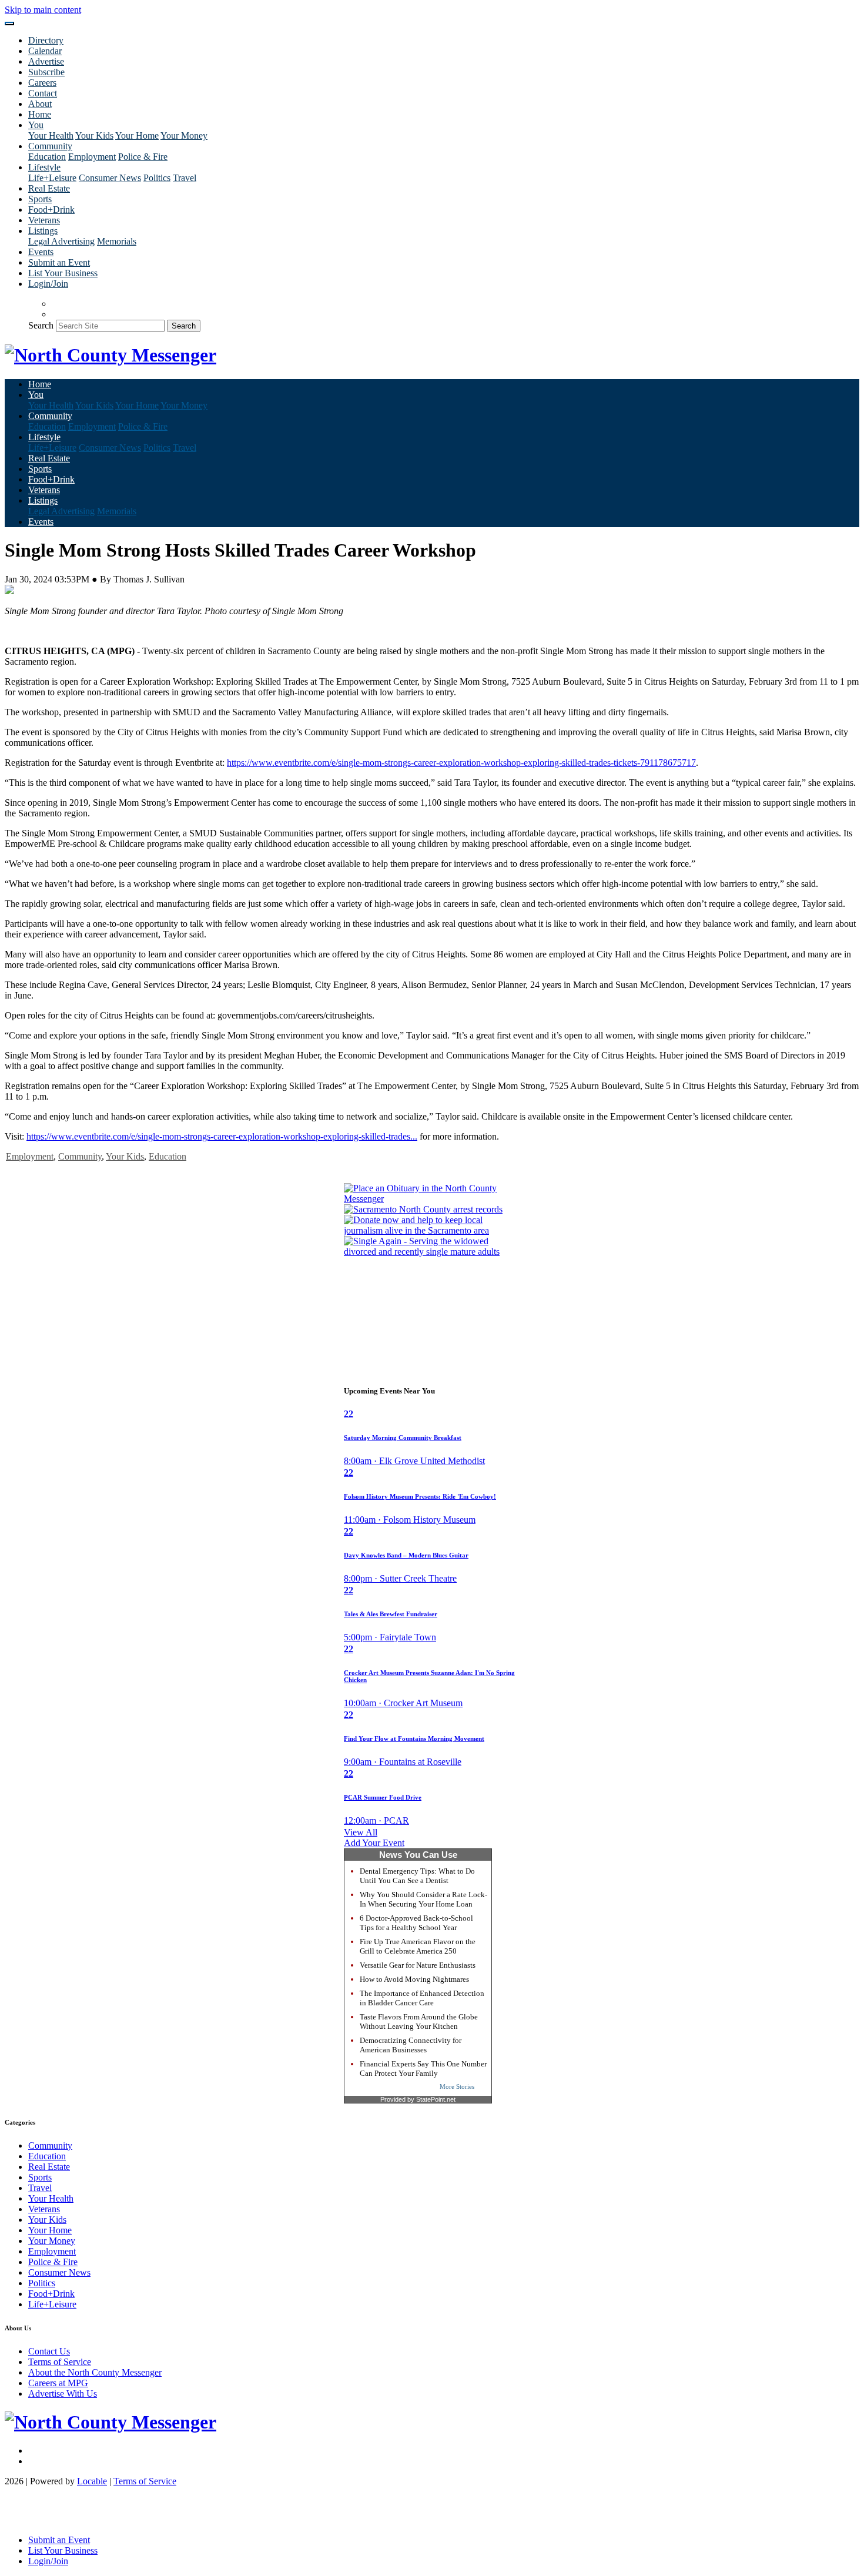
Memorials (117, 241)
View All (361, 1832)
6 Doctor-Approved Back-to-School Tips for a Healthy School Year (416, 1923)
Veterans (44, 220)
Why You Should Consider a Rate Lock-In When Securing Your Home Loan (423, 1899)
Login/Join (48, 284)
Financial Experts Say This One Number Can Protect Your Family (423, 2068)
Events (41, 252)
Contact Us (49, 2351)
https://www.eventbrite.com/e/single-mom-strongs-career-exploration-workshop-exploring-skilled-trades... (222, 1136)
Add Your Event (374, 1843)
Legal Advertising (61, 241)
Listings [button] (43, 231)
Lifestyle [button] (44, 167)
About (40, 104)
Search (41, 325)
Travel (185, 178)
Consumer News (110, 178)
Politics (157, 178)
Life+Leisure (52, 178)
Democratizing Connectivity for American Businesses (411, 2045)
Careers (42, 83)
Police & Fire (143, 157)
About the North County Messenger (95, 2372)
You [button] (36, 125)
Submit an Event (59, 262)
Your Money (184, 135)
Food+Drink (51, 210)
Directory (46, 40)
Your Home (137, 135)
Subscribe (46, 72)
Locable (92, 2481)
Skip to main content (43, 10)
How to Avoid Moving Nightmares (414, 1979)
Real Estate (49, 188)
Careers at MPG (58, 2383)
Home (40, 114)
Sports (40, 199)
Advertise (46, 61)
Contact (43, 93)
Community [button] (50, 146)
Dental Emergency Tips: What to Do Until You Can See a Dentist (417, 1876)
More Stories (457, 2086)
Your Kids (94, 135)
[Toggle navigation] (9, 24)
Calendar (45, 51)
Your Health (51, 135)
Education (47, 157)
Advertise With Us (63, 2394)
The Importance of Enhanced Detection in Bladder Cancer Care (422, 1998)
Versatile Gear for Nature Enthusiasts (418, 1965)
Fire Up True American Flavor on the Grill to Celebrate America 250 (418, 1946)
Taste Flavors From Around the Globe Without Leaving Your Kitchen (419, 2021)
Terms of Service (60, 2362)
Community (80, 1156)
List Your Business (63, 273)
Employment (92, 157)
